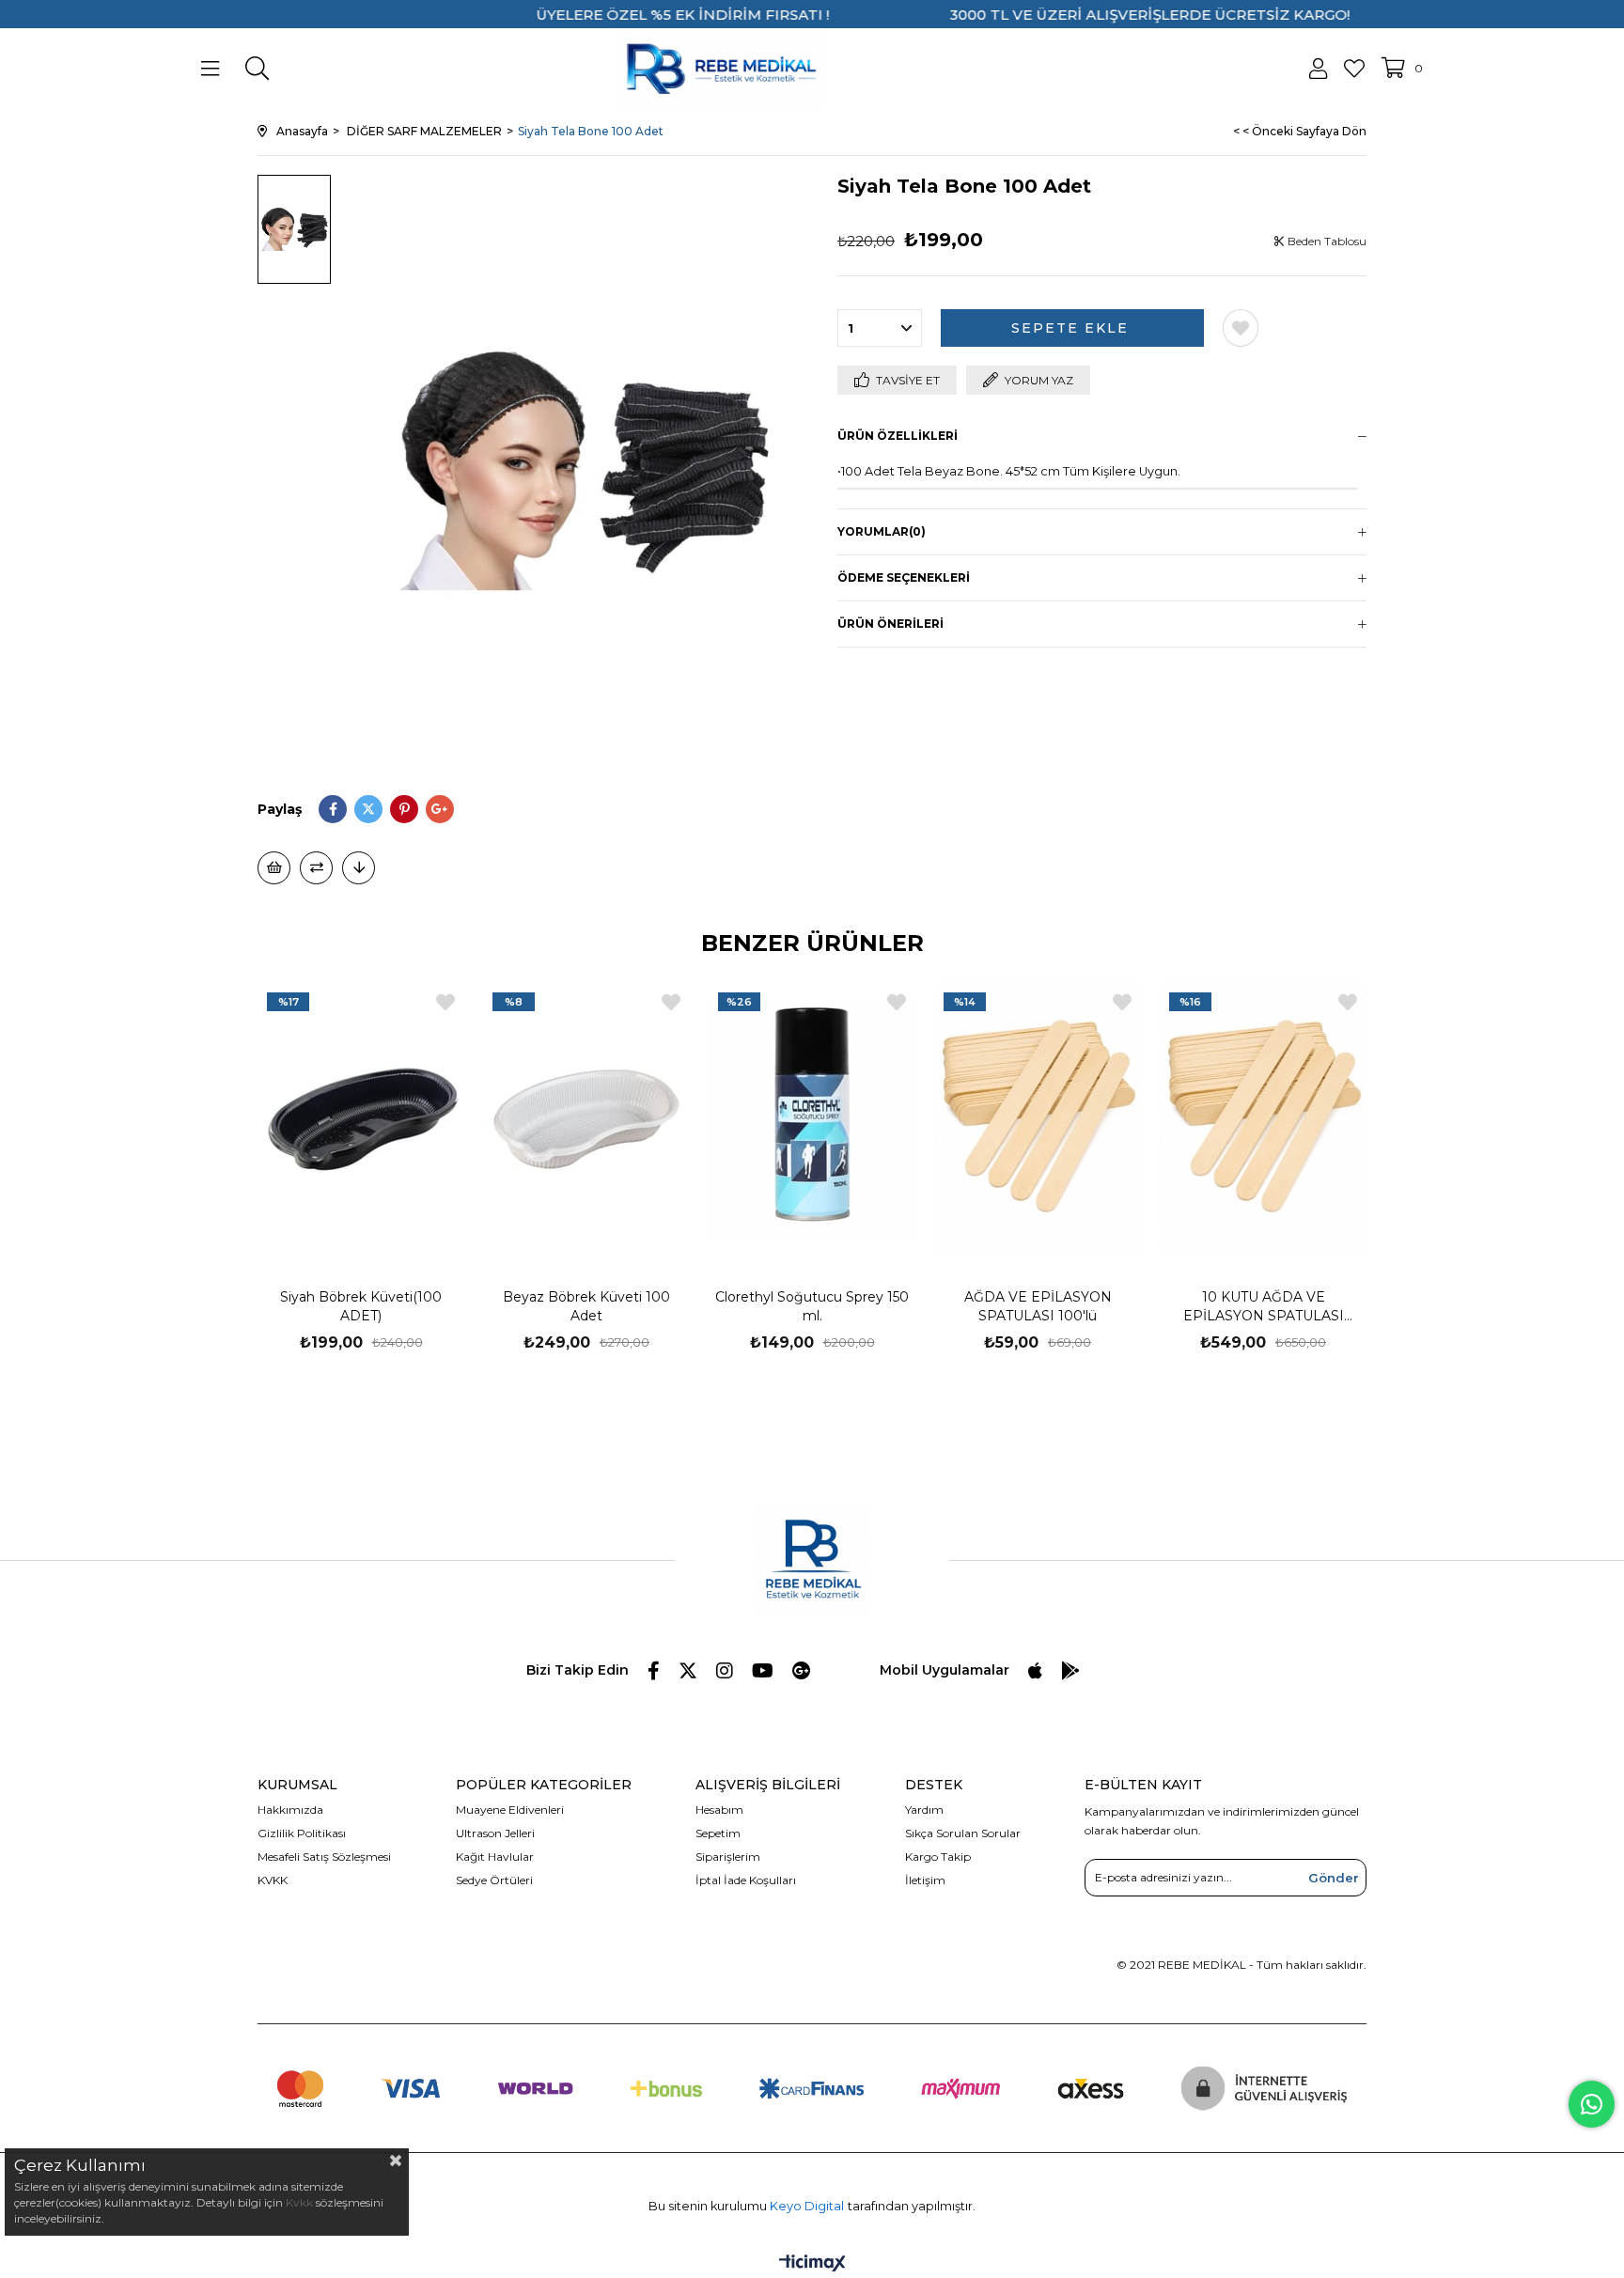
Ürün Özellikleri (898, 436)
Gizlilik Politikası (302, 1833)
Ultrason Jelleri (495, 1833)
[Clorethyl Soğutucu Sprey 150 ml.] (812, 1118)
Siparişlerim (728, 1857)
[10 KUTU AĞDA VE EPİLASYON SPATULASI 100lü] (1263, 1118)
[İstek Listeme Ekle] (274, 868)
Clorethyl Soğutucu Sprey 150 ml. (812, 1306)
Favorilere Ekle (445, 1002)
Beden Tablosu (1326, 241)
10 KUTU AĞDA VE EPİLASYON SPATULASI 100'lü (1264, 1307)
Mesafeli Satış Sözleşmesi (324, 1857)
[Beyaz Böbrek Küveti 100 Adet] (586, 1118)
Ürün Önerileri (890, 624)
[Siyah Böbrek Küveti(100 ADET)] (361, 1118)
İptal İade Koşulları (746, 1880)
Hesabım (719, 1810)
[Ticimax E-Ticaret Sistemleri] (812, 2264)
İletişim (925, 1880)
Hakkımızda (290, 1810)
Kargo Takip (938, 1857)
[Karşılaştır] (316, 868)
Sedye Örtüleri (494, 1880)
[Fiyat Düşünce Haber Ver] (359, 868)
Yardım (924, 1810)
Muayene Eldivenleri (510, 1810)
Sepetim (718, 1833)
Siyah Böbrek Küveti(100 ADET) (361, 1306)
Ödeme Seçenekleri (904, 577)
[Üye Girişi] (1318, 69)
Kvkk (299, 2202)
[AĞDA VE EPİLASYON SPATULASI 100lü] (1038, 1118)
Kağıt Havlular (495, 1857)
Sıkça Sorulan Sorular (963, 1833)
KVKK (273, 1880)
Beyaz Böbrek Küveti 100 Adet (586, 1306)
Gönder (1334, 1878)
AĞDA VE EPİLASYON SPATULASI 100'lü (1038, 1306)
